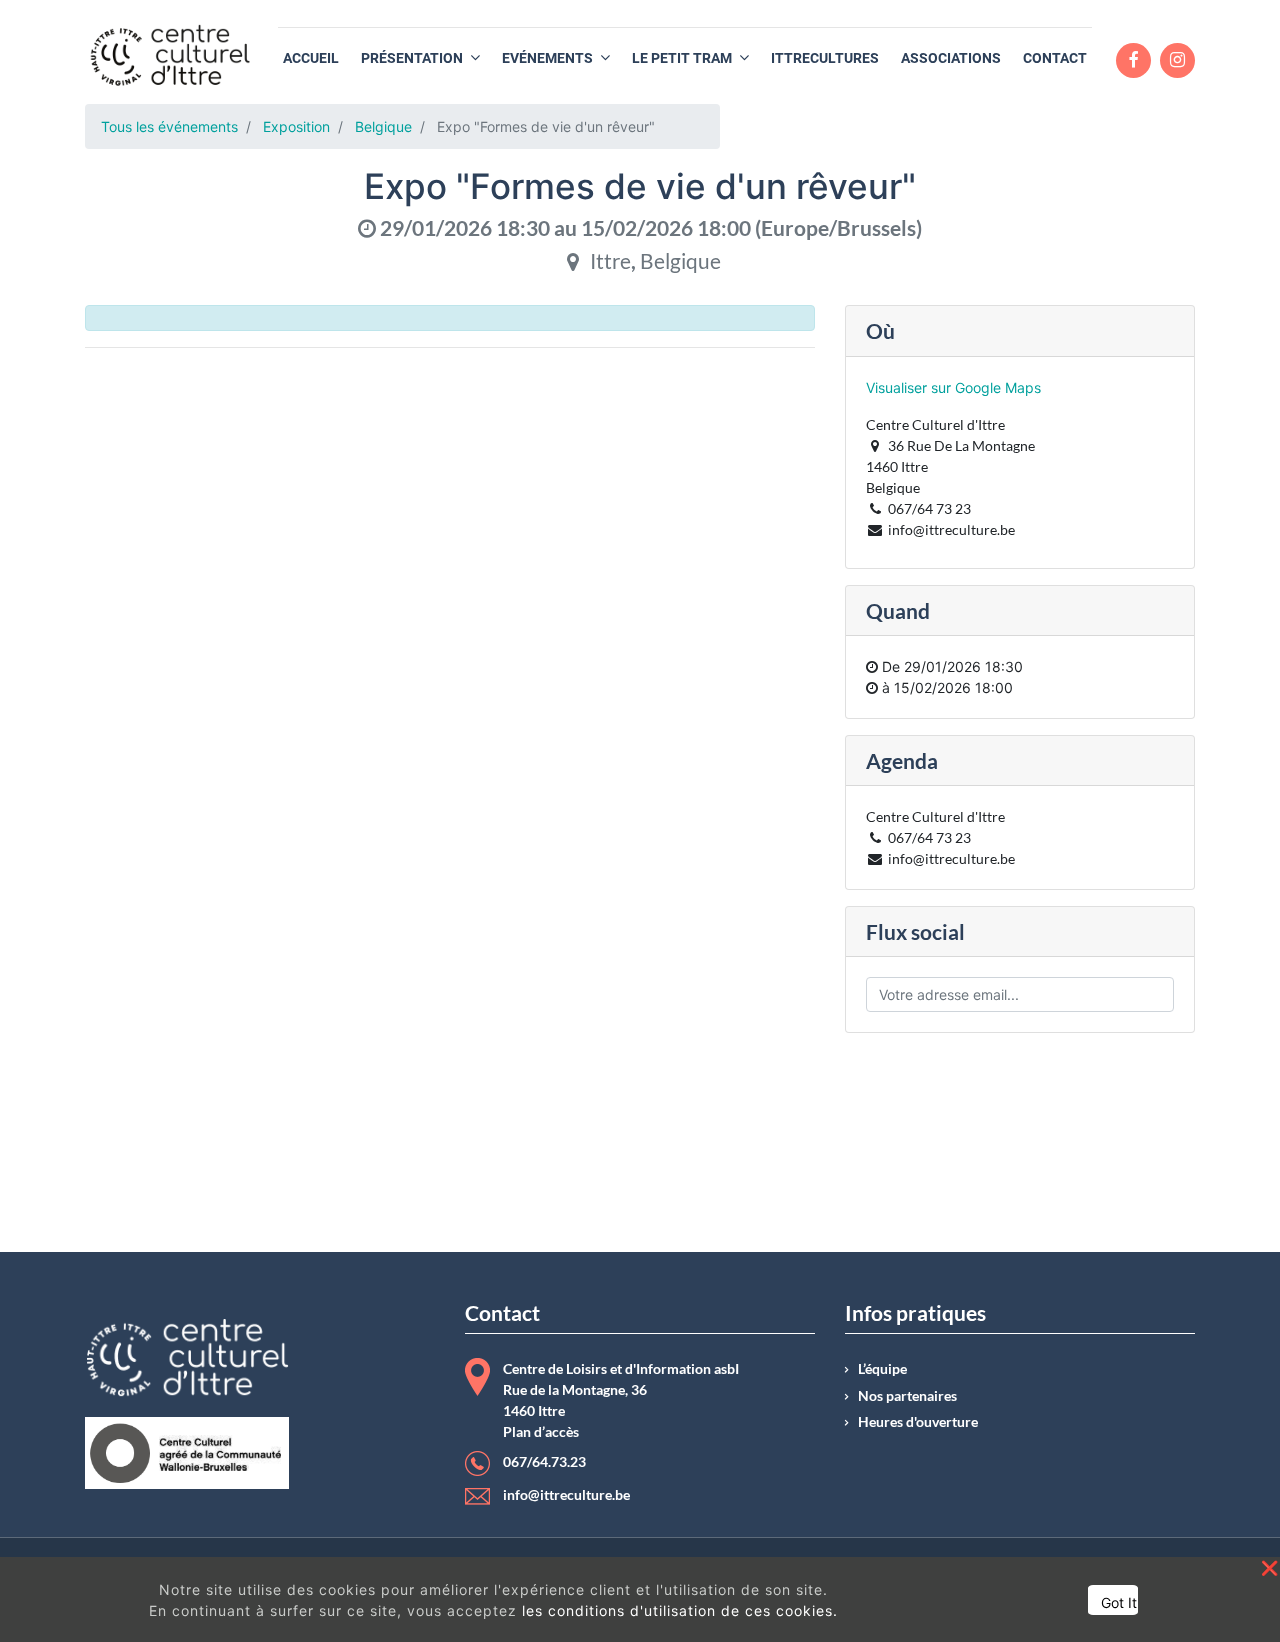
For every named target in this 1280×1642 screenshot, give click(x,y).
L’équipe (882, 1369)
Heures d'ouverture (918, 1422)
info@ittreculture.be (566, 1495)
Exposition (296, 126)
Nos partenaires (907, 1396)
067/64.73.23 (544, 1462)
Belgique (383, 126)
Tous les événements (169, 126)
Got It (1119, 1602)
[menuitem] (311, 58)
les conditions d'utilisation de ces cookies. (680, 1610)
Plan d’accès (541, 1432)
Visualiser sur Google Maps (953, 387)
